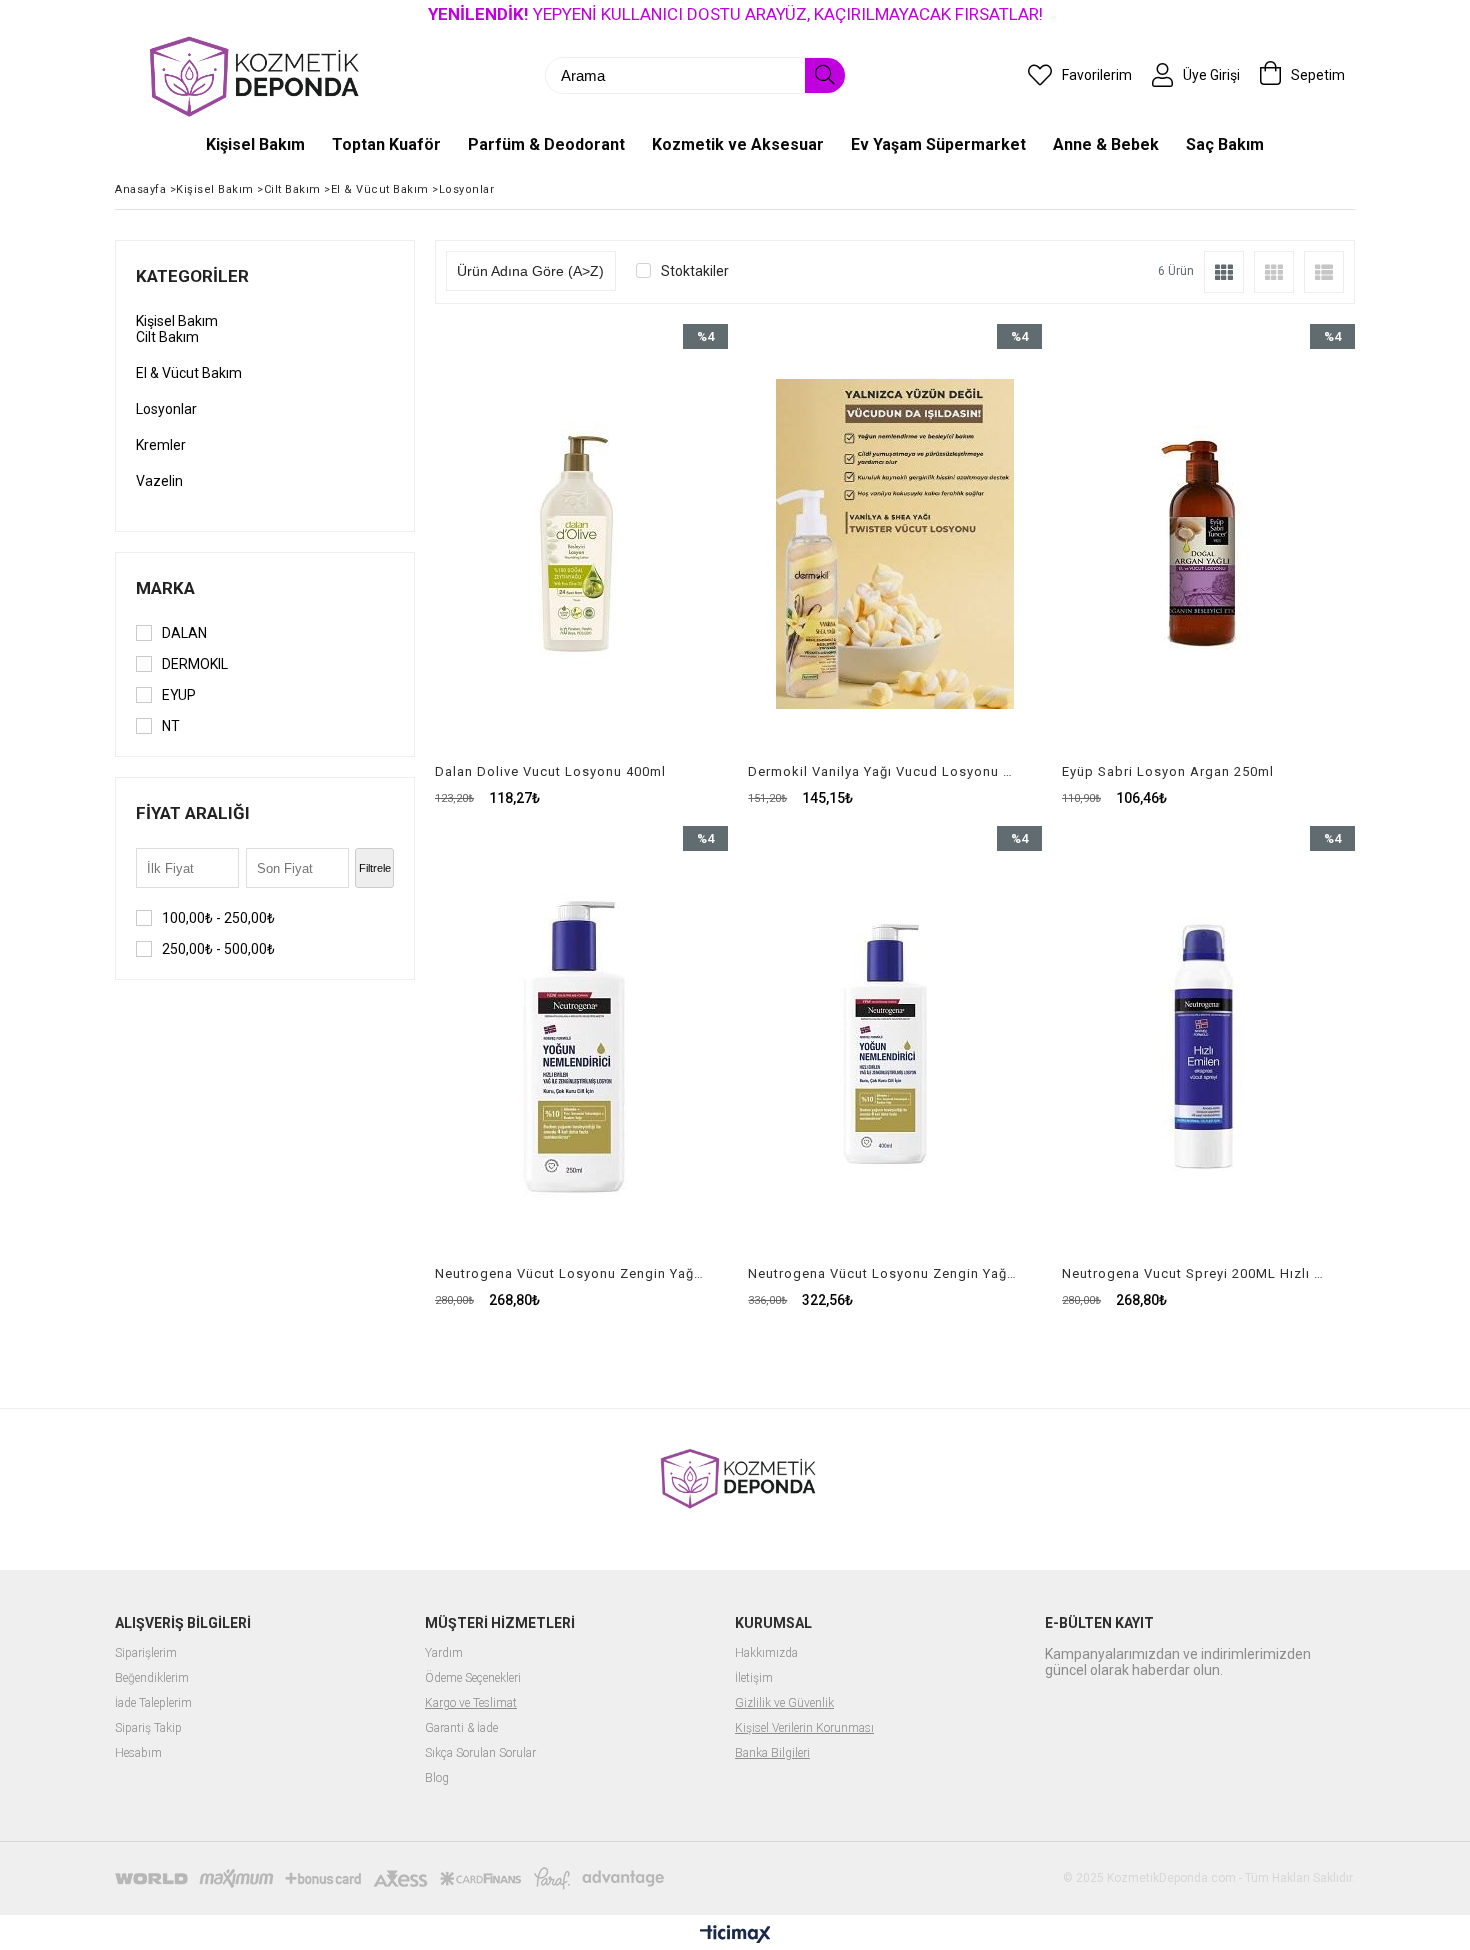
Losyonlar (166, 409)
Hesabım (138, 1753)
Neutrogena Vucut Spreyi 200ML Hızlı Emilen (1196, 1273)
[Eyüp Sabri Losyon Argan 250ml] (1208, 544)
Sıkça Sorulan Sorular (480, 1753)
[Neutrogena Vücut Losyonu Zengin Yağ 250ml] (581, 1046)
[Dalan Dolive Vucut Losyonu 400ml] (581, 544)
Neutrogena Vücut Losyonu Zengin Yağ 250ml (569, 1273)
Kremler (161, 445)
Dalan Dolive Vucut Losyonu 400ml (550, 771)
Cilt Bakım (167, 337)
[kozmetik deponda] (250, 75)
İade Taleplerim (153, 1703)
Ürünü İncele (652, 565)
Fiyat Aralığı (193, 813)
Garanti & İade (461, 1728)
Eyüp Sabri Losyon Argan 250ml (1168, 771)
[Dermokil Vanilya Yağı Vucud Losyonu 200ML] (894, 544)
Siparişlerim (146, 1653)
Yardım (444, 1653)
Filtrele (375, 868)
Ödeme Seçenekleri (473, 1678)
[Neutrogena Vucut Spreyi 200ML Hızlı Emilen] (1208, 1046)
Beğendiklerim (152, 1678)
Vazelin (159, 481)
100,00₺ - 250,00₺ (218, 918)
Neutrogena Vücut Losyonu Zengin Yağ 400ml (882, 1273)
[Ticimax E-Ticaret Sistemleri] (735, 1935)
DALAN (184, 633)
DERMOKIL (195, 664)
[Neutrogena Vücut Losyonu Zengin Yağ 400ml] (894, 1046)
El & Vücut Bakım (189, 373)
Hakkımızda (766, 1653)
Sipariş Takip (148, 1728)
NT (171, 726)
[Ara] (825, 75)
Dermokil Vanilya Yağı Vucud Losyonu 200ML (882, 771)
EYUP (179, 695)
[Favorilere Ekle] (581, 565)
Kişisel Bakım (177, 321)
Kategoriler (192, 276)
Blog (437, 1778)
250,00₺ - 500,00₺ (218, 949)
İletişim (754, 1678)
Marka (165, 588)
